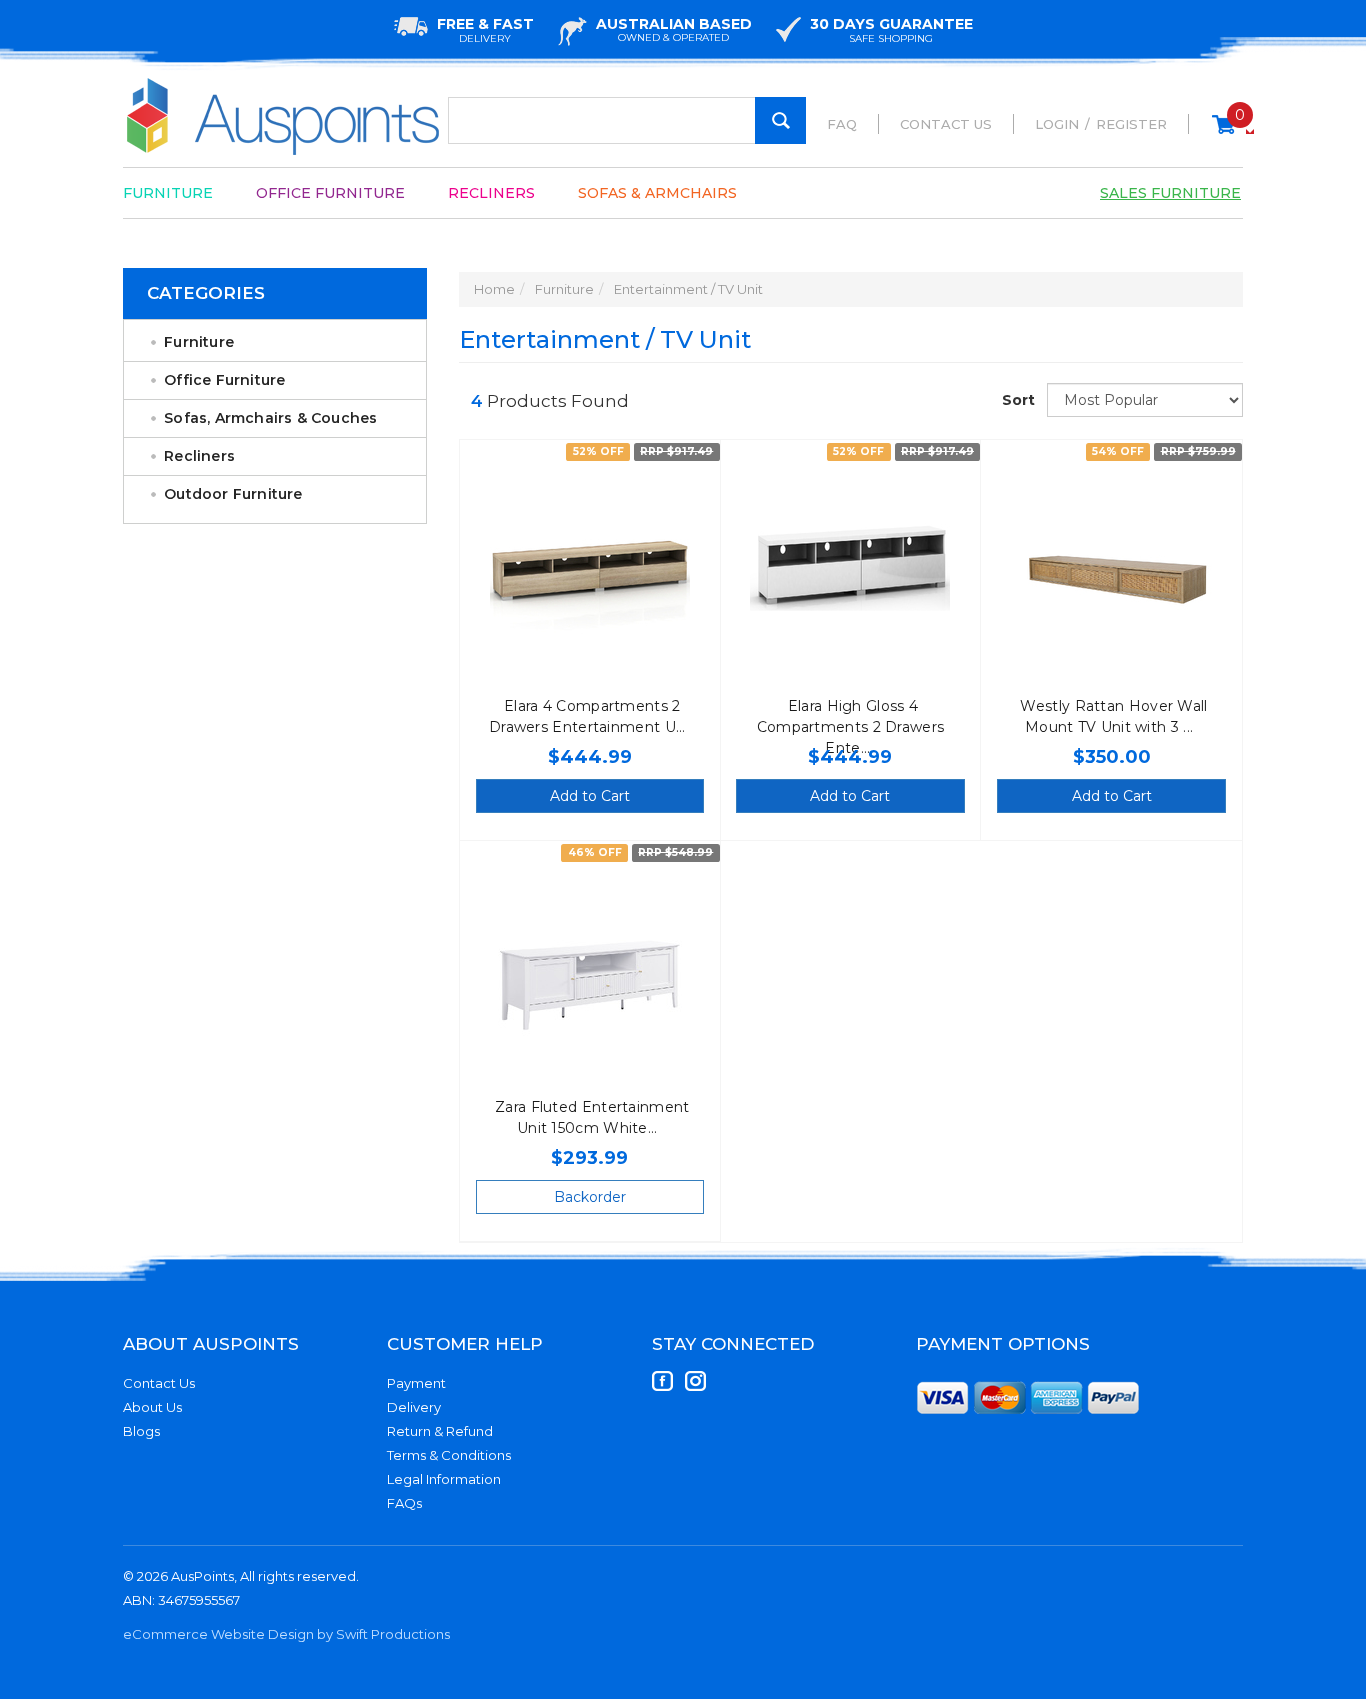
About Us (152, 1407)
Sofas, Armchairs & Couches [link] (270, 418)
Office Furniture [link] (224, 380)
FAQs (404, 1503)
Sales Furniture (1170, 193)
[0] (1223, 133)
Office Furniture (330, 193)
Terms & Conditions (449, 1455)
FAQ (842, 124)
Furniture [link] (199, 342)
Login (1057, 124)
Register (1131, 124)
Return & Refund (440, 1431)
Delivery (414, 1407)
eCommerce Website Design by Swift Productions (286, 1634)
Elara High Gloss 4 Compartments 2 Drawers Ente (851, 727)
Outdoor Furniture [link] (233, 494)
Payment (416, 1383)
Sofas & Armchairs (657, 193)
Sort (1017, 400)
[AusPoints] (284, 116)
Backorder (590, 1197)
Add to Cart (590, 796)
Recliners (491, 193)
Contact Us (946, 124)
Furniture (168, 193)
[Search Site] (780, 120)
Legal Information (444, 1479)
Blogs (141, 1431)
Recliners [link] (199, 456)
